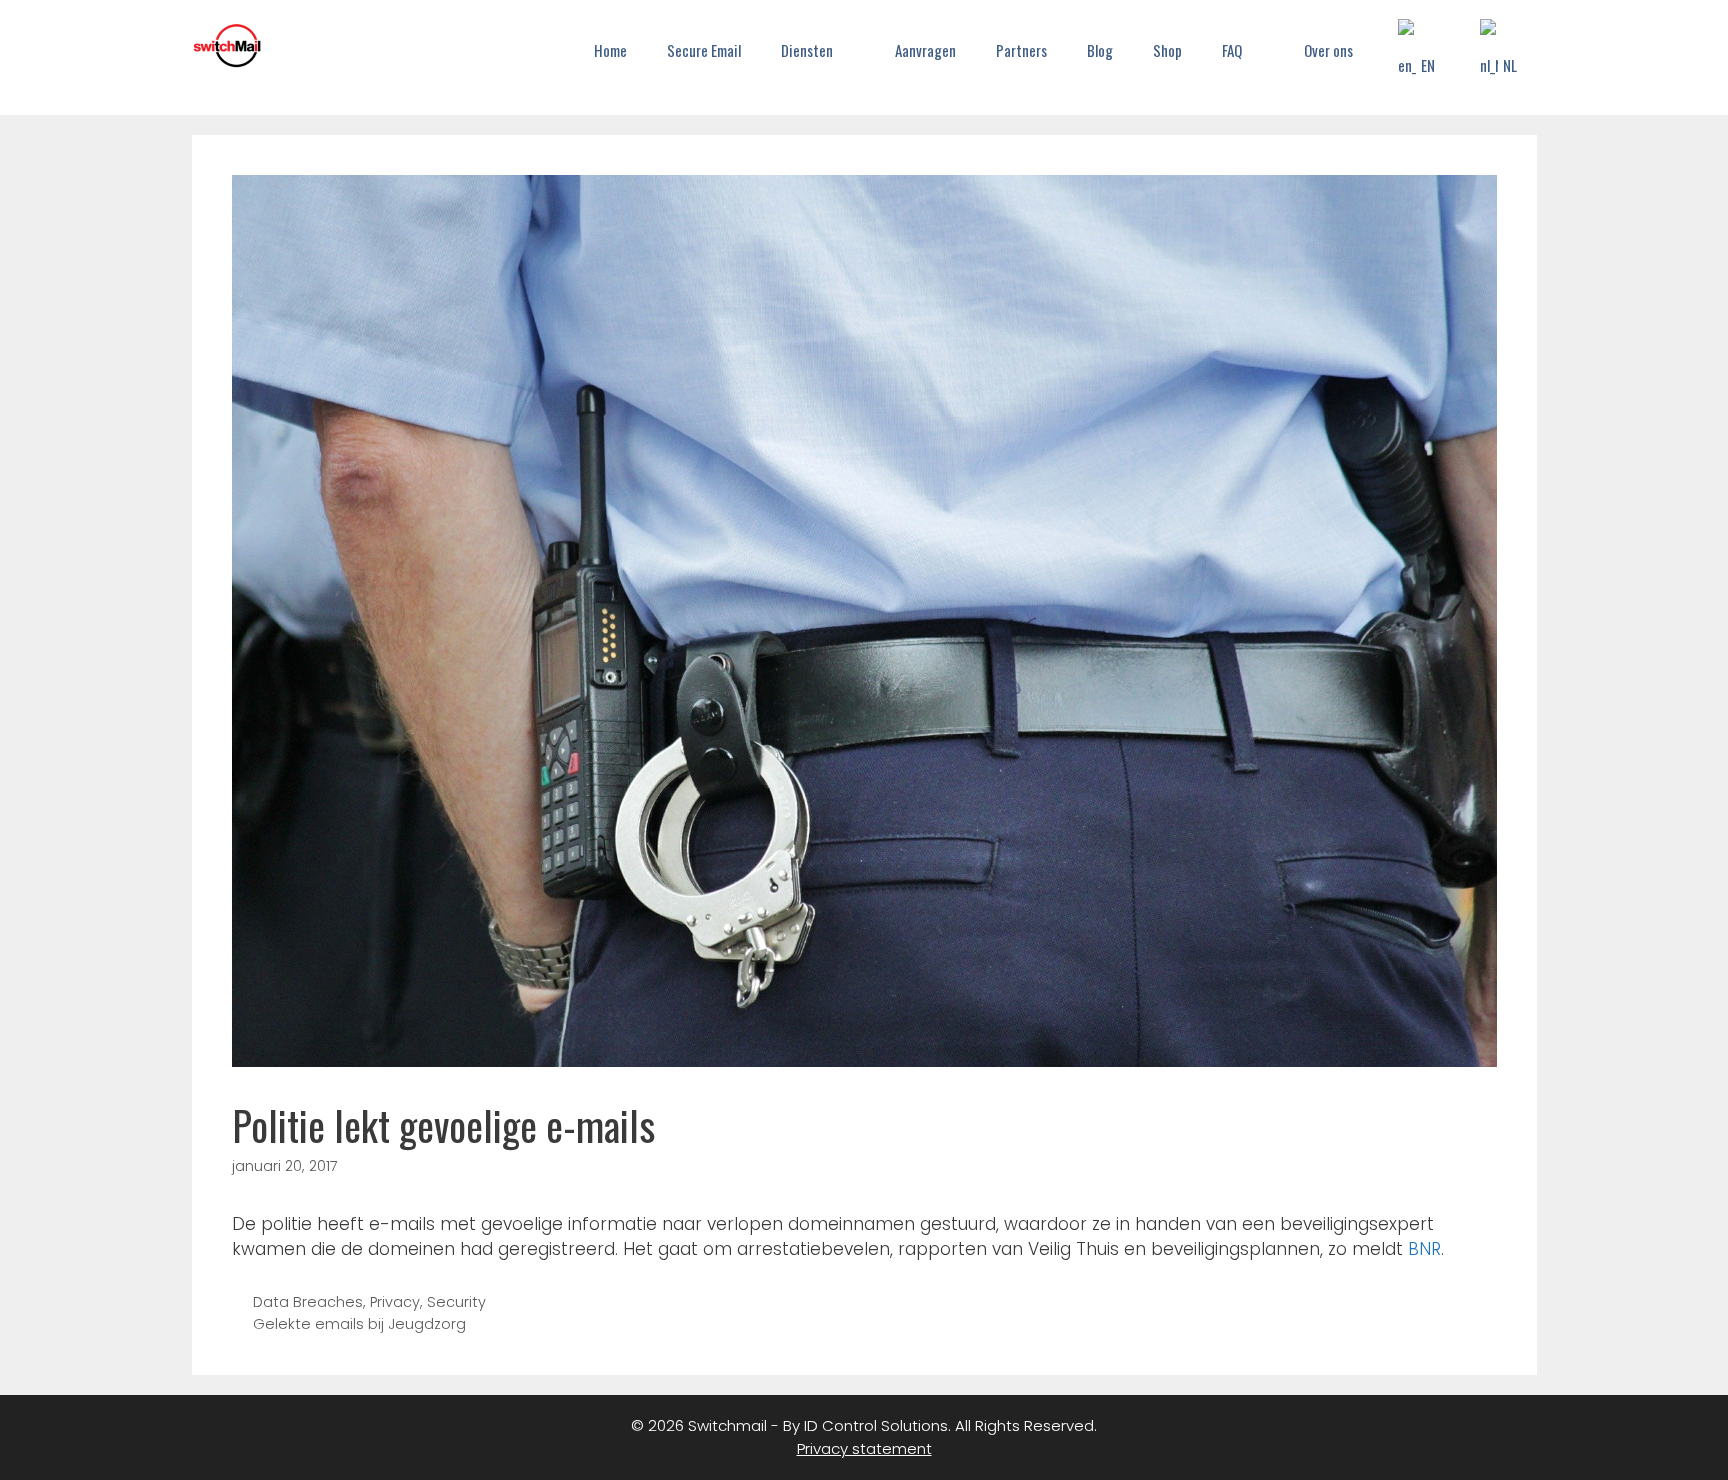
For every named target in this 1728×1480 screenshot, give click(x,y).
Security (456, 1302)
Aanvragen (925, 50)
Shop (1167, 50)
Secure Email (704, 50)
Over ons (1328, 50)
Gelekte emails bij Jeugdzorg (359, 1324)
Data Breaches (308, 1302)
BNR (1424, 1249)
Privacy (395, 1302)
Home (610, 50)
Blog (1100, 50)
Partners (1021, 50)
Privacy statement (864, 1448)
